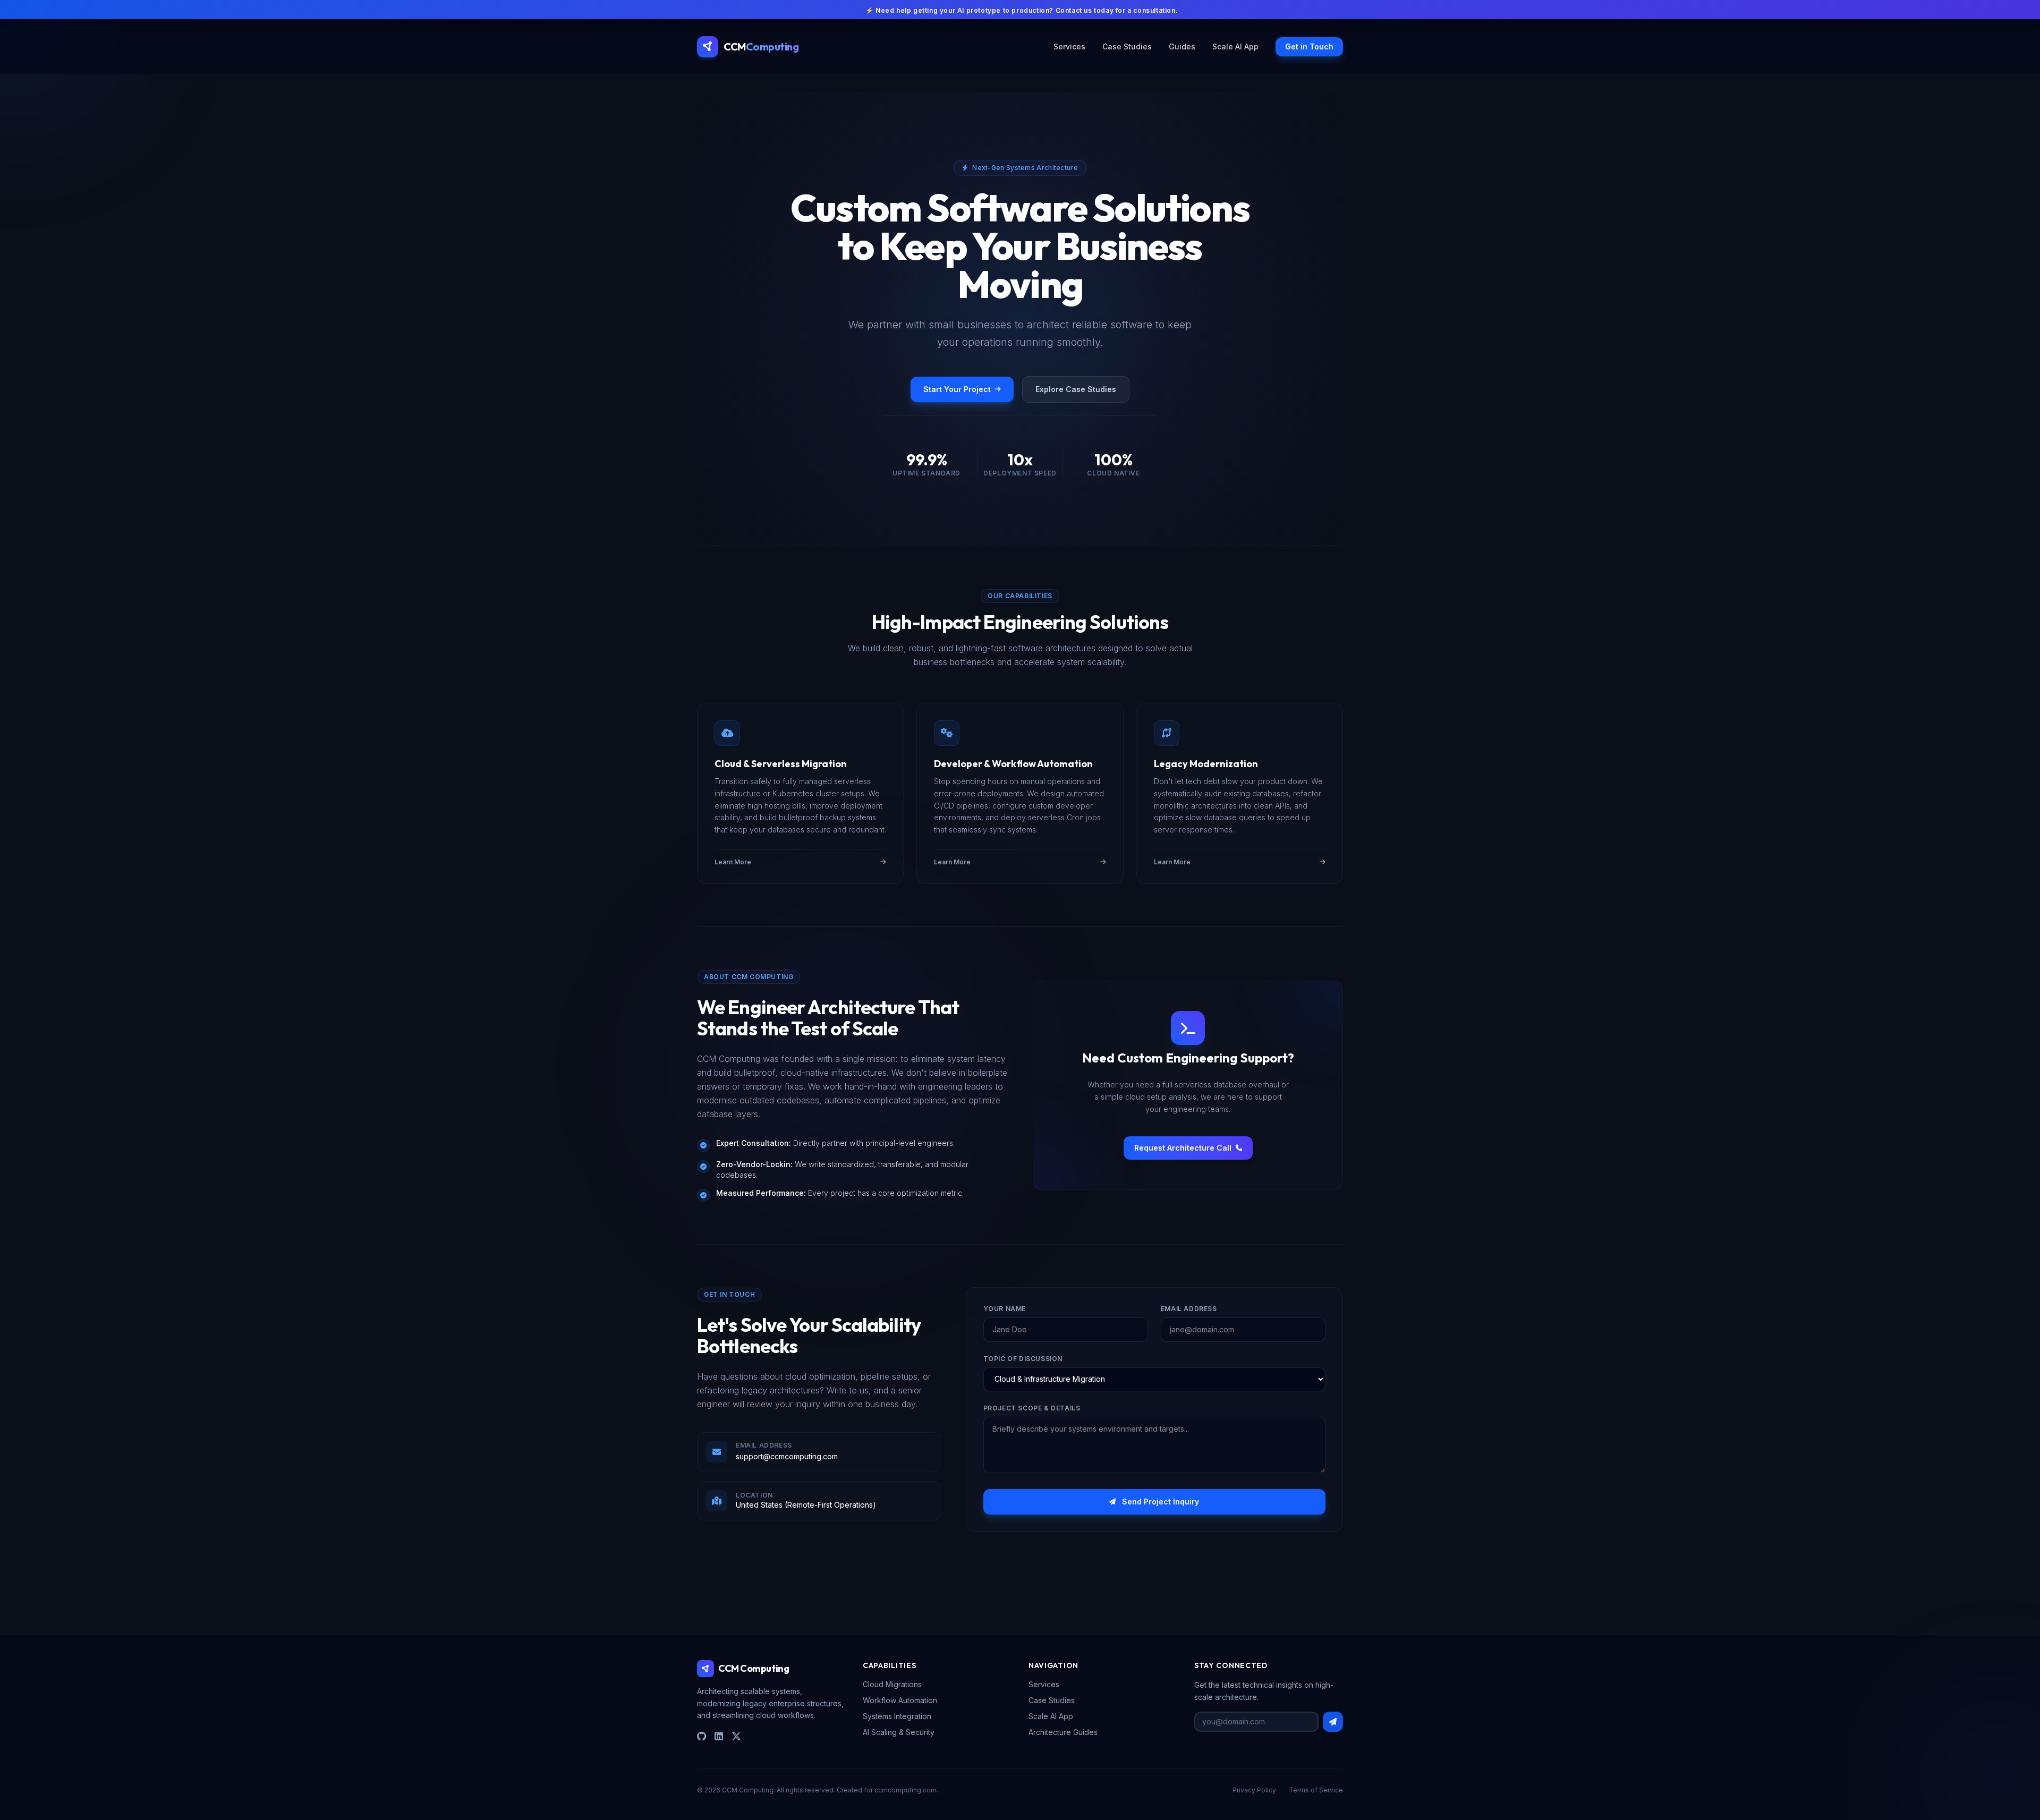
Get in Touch (1309, 46)
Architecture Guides (1063, 1732)
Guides (1182, 46)
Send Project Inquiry (1161, 1502)
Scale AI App (1235, 46)
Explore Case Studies (1076, 389)
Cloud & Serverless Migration (781, 764)
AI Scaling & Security (899, 1732)
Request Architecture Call (1183, 1148)
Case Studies (1127, 46)
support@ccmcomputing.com (787, 1456)
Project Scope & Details (1032, 1408)
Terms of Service (1316, 1790)
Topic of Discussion (1023, 1359)
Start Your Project (957, 389)
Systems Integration (897, 1716)
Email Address (1189, 1309)
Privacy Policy (1254, 1790)
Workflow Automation (900, 1700)
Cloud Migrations (892, 1684)
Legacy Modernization (1206, 764)
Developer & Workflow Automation (1013, 764)
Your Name (1005, 1309)
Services (1069, 46)
